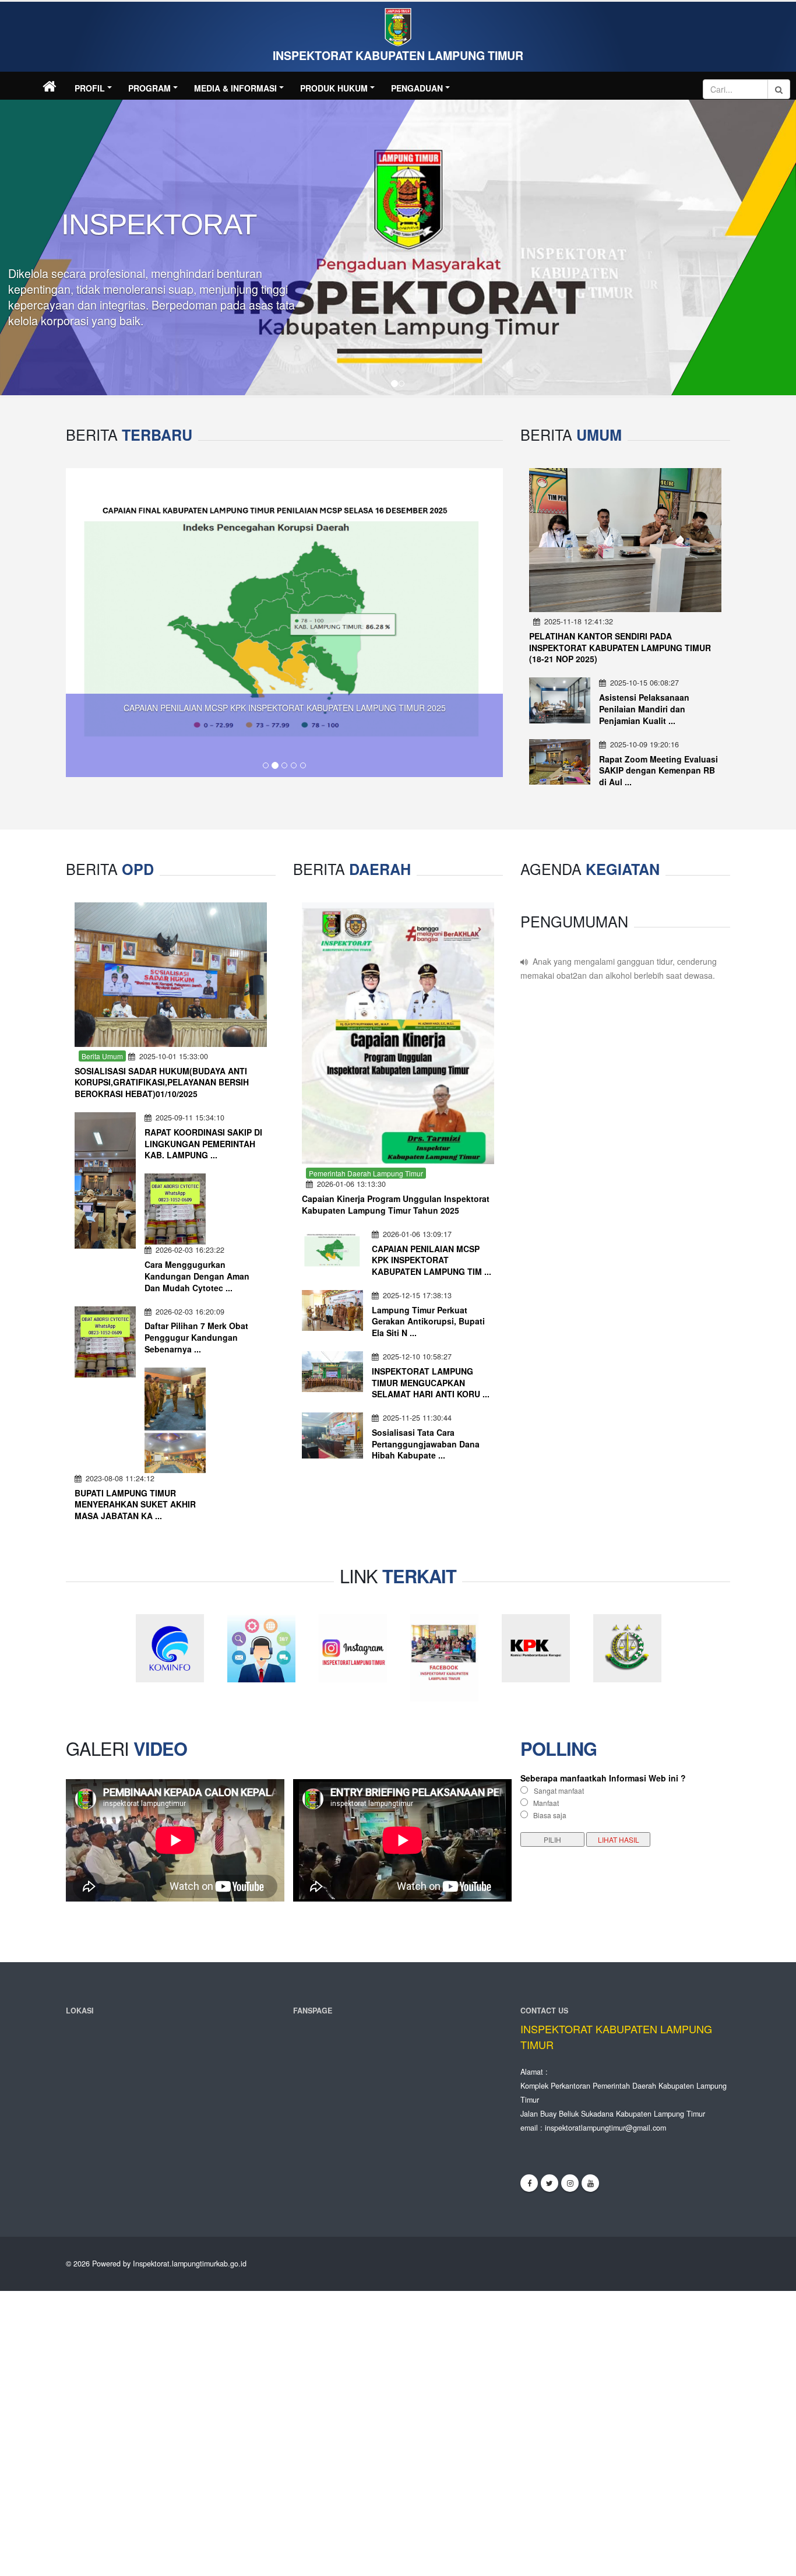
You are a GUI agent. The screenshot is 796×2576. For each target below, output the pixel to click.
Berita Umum (102, 1055)
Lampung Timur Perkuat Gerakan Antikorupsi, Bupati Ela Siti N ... (428, 1321)
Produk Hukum (334, 88)
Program (149, 88)
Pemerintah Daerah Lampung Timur (366, 1173)
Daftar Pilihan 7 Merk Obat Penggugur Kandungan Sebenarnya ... (196, 1337)
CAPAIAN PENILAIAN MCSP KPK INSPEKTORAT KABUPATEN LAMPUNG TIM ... (432, 1260)
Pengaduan (417, 88)
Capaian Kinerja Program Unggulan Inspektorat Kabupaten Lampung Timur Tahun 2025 (396, 1204)
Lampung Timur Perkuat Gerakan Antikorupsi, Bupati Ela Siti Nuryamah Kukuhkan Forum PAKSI (243, 694)
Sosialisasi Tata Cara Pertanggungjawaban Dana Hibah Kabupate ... (426, 1444)
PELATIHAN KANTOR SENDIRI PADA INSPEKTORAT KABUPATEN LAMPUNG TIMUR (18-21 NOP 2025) (620, 648)
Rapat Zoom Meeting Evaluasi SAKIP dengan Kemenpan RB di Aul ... (658, 771)
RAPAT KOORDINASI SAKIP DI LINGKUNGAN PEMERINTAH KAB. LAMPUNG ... (203, 1143)
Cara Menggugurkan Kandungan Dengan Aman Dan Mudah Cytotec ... (197, 1276)
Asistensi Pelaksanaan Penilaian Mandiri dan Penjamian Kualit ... (644, 709)
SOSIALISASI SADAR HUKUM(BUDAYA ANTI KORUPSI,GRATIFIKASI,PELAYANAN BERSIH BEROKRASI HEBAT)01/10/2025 (162, 1082)
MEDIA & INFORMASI (235, 88)
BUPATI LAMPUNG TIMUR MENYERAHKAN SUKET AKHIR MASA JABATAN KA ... (135, 1504)
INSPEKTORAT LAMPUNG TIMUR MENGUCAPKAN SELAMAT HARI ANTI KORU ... (431, 1382)
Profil (90, 88)
